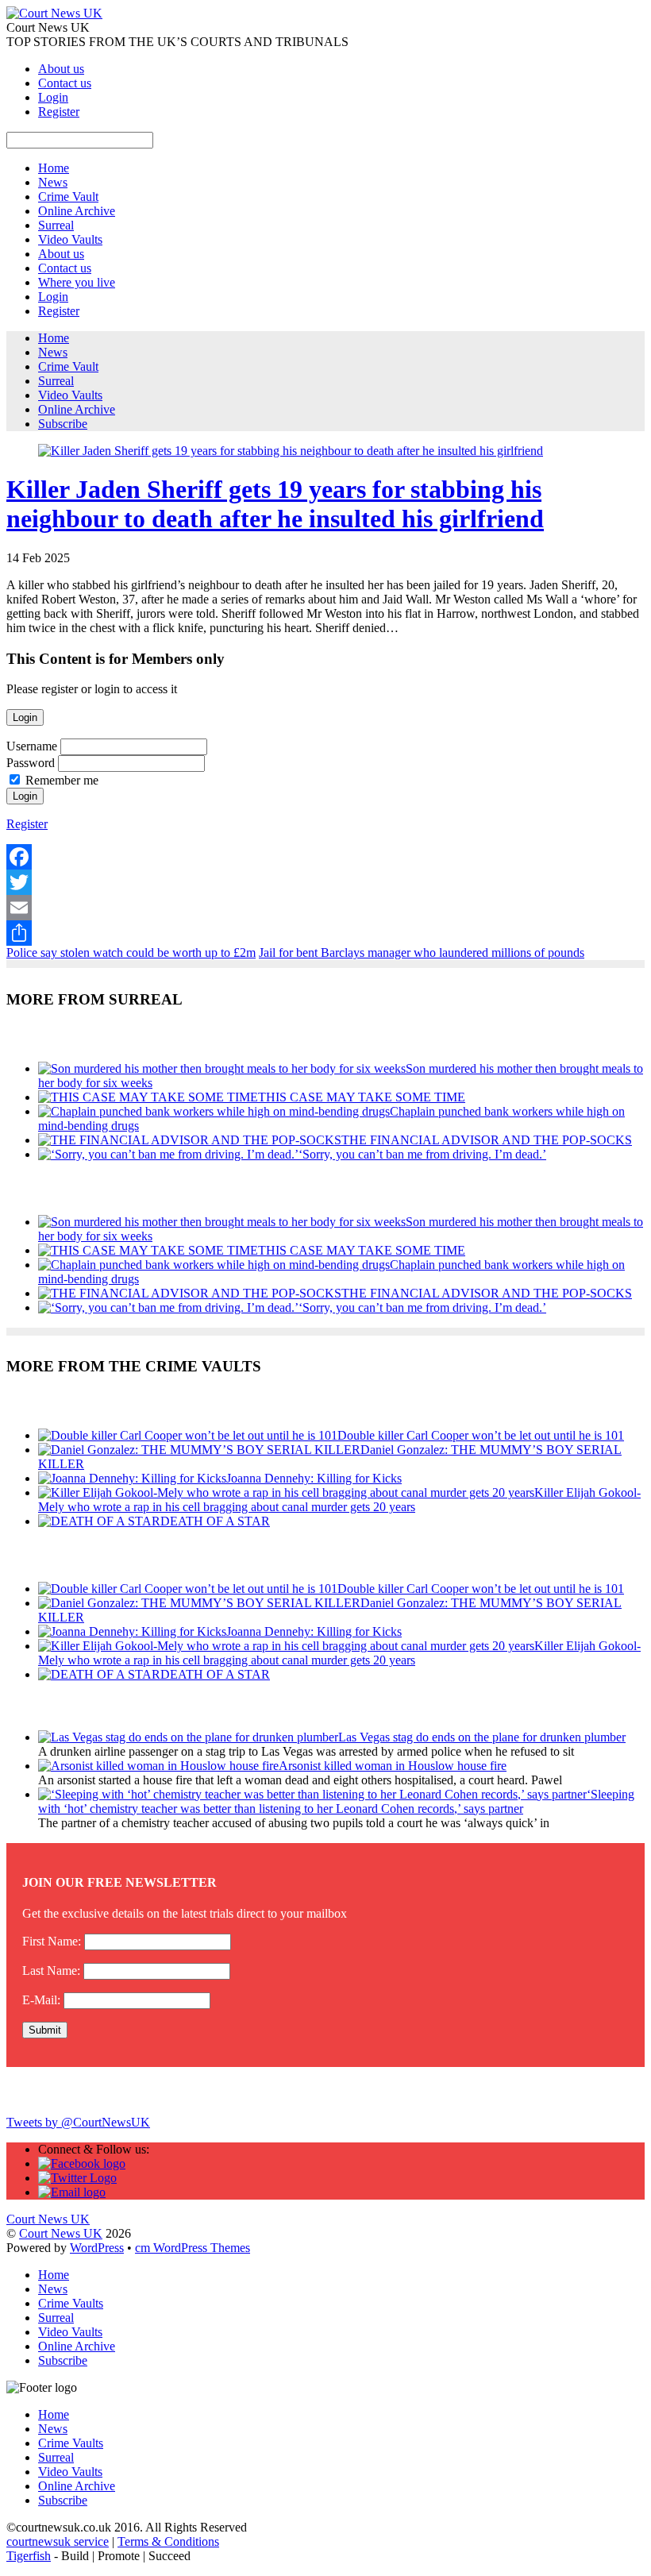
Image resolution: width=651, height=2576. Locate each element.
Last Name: (51, 1971)
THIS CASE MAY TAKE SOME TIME (362, 1097)
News (53, 182)
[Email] (325, 908)
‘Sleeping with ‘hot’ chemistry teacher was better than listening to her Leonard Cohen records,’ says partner (336, 1801)
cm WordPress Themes (193, 2248)
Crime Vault (68, 197)
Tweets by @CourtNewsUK (78, 2122)
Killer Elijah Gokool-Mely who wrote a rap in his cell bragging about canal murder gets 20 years (339, 1500)
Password (31, 763)
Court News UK (61, 2233)
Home (54, 168)
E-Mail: (41, 2000)
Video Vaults (70, 239)
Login (53, 97)
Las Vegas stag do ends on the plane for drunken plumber (482, 1737)
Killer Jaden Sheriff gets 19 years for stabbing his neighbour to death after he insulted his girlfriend (275, 504)
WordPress (97, 2248)
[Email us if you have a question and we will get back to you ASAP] (72, 2192)
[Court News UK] (54, 13)
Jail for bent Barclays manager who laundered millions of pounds (422, 953)
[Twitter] (325, 882)
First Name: (52, 1941)
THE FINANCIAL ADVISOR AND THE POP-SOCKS (487, 1140)
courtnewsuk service (58, 2541)
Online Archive (77, 211)
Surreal (56, 225)
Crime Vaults (71, 2303)
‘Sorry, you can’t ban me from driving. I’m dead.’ (422, 1154)
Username (32, 746)
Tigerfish (29, 2556)
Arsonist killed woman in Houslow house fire (393, 1766)
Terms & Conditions (168, 2541)
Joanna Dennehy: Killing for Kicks (314, 1478)
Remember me (62, 780)
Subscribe (63, 424)
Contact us (65, 83)
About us (61, 69)
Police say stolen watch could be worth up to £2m (131, 953)
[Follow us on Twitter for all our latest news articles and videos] (77, 2178)
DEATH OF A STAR (215, 1521)
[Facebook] (325, 857)
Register (59, 112)
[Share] (325, 933)
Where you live (77, 282)
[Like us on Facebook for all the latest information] (82, 2163)
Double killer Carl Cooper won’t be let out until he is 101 (481, 1435)
